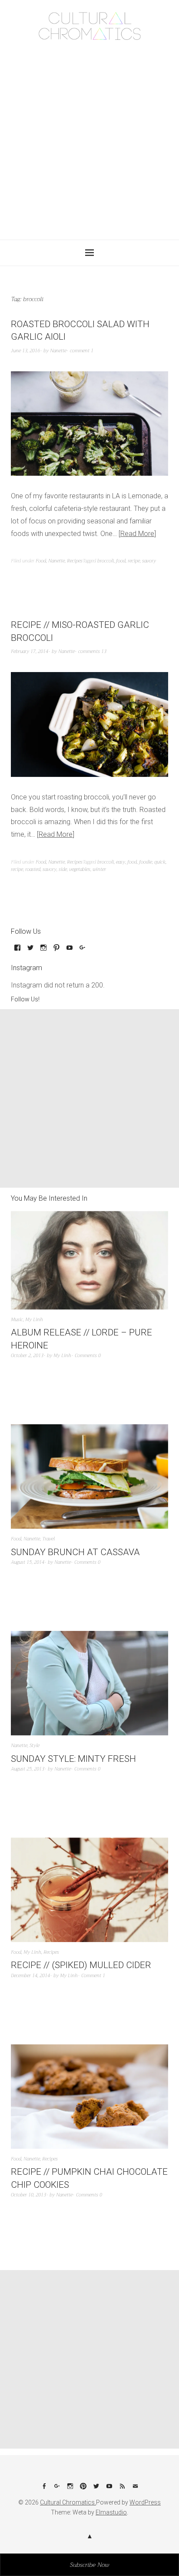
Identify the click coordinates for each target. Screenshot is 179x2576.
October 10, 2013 (28, 2195)
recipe (134, 561)
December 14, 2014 (30, 1976)
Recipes (75, 561)
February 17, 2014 (30, 651)
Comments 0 (88, 1356)
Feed (122, 2489)
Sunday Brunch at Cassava (75, 1552)
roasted (33, 869)
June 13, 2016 (25, 351)
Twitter (96, 2489)
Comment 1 (93, 1976)
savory (149, 561)
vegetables (80, 869)
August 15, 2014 (28, 1562)
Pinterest (83, 2489)
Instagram (70, 2489)
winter (99, 869)
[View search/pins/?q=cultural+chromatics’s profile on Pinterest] (56, 951)
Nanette (58, 351)
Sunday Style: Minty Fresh (73, 1759)
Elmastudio (111, 2512)
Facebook (44, 2489)
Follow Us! (25, 999)
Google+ (57, 2489)
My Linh (34, 1320)
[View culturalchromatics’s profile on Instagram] (43, 951)
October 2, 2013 (27, 1356)
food (121, 561)
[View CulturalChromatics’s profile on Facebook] (17, 951)
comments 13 (92, 651)
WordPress (145, 2502)
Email (135, 2489)
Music (17, 1320)
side (63, 869)
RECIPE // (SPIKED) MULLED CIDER (81, 1965)
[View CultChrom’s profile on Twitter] (30, 951)
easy (121, 862)
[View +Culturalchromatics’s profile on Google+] (83, 951)
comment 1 (82, 351)
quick (160, 862)
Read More (137, 534)
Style (35, 1746)
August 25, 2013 (28, 1769)
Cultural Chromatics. (68, 2502)
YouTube (109, 2489)
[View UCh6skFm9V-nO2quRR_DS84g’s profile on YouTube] (70, 951)
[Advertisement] (89, 137)
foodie (146, 862)
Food (41, 561)
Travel (48, 1539)
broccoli (106, 561)
